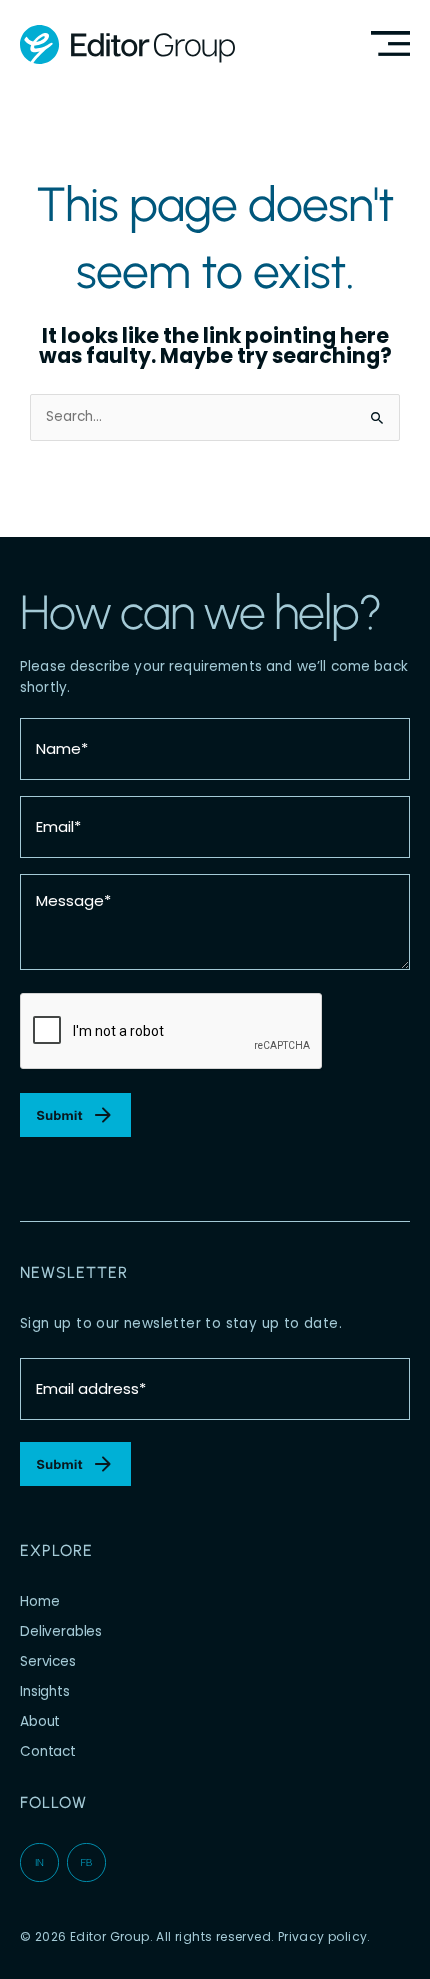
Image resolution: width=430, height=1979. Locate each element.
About (40, 1721)
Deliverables (61, 1631)
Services (48, 1661)
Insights (45, 1691)
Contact (48, 1751)
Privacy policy (323, 1936)
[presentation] (172, 1032)
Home (39, 1601)
